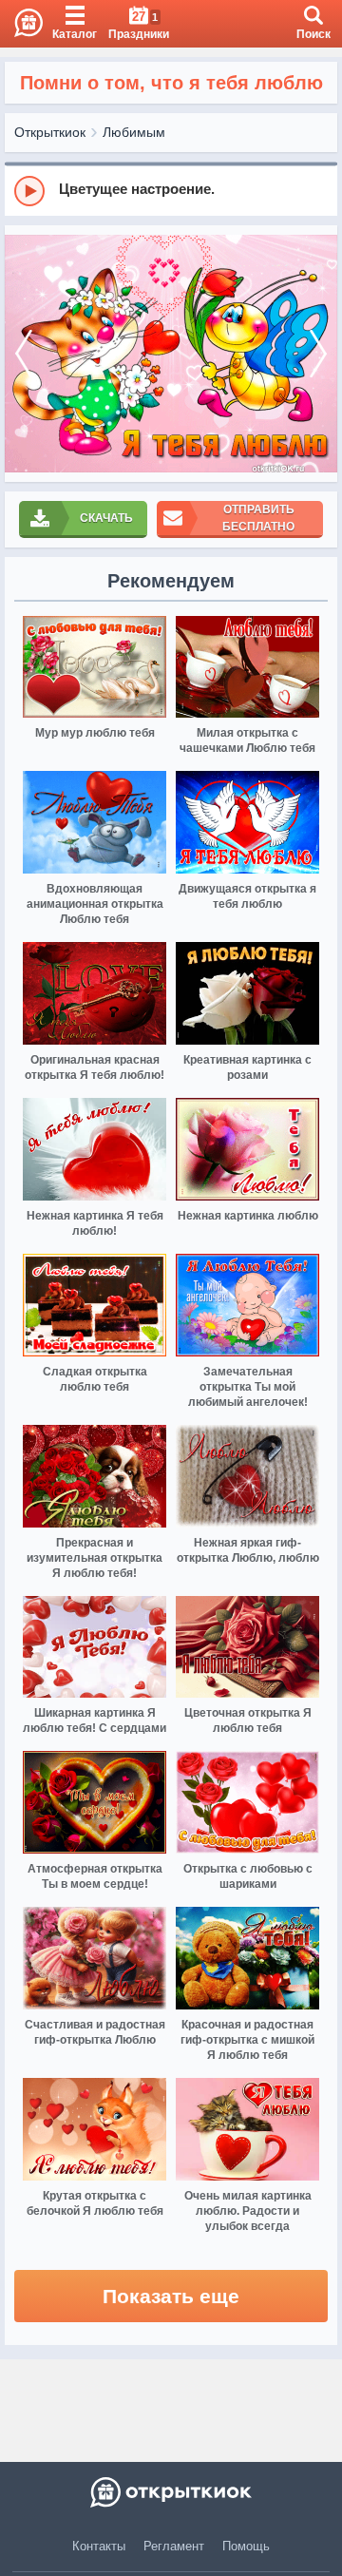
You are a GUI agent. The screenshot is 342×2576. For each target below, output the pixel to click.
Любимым (134, 132)
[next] (318, 354)
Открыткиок (50, 132)
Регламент (174, 2546)
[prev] (24, 354)
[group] (171, 190)
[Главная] (21, 24)
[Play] (29, 191)
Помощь (246, 2546)
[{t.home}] (171, 2492)
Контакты (99, 2546)
